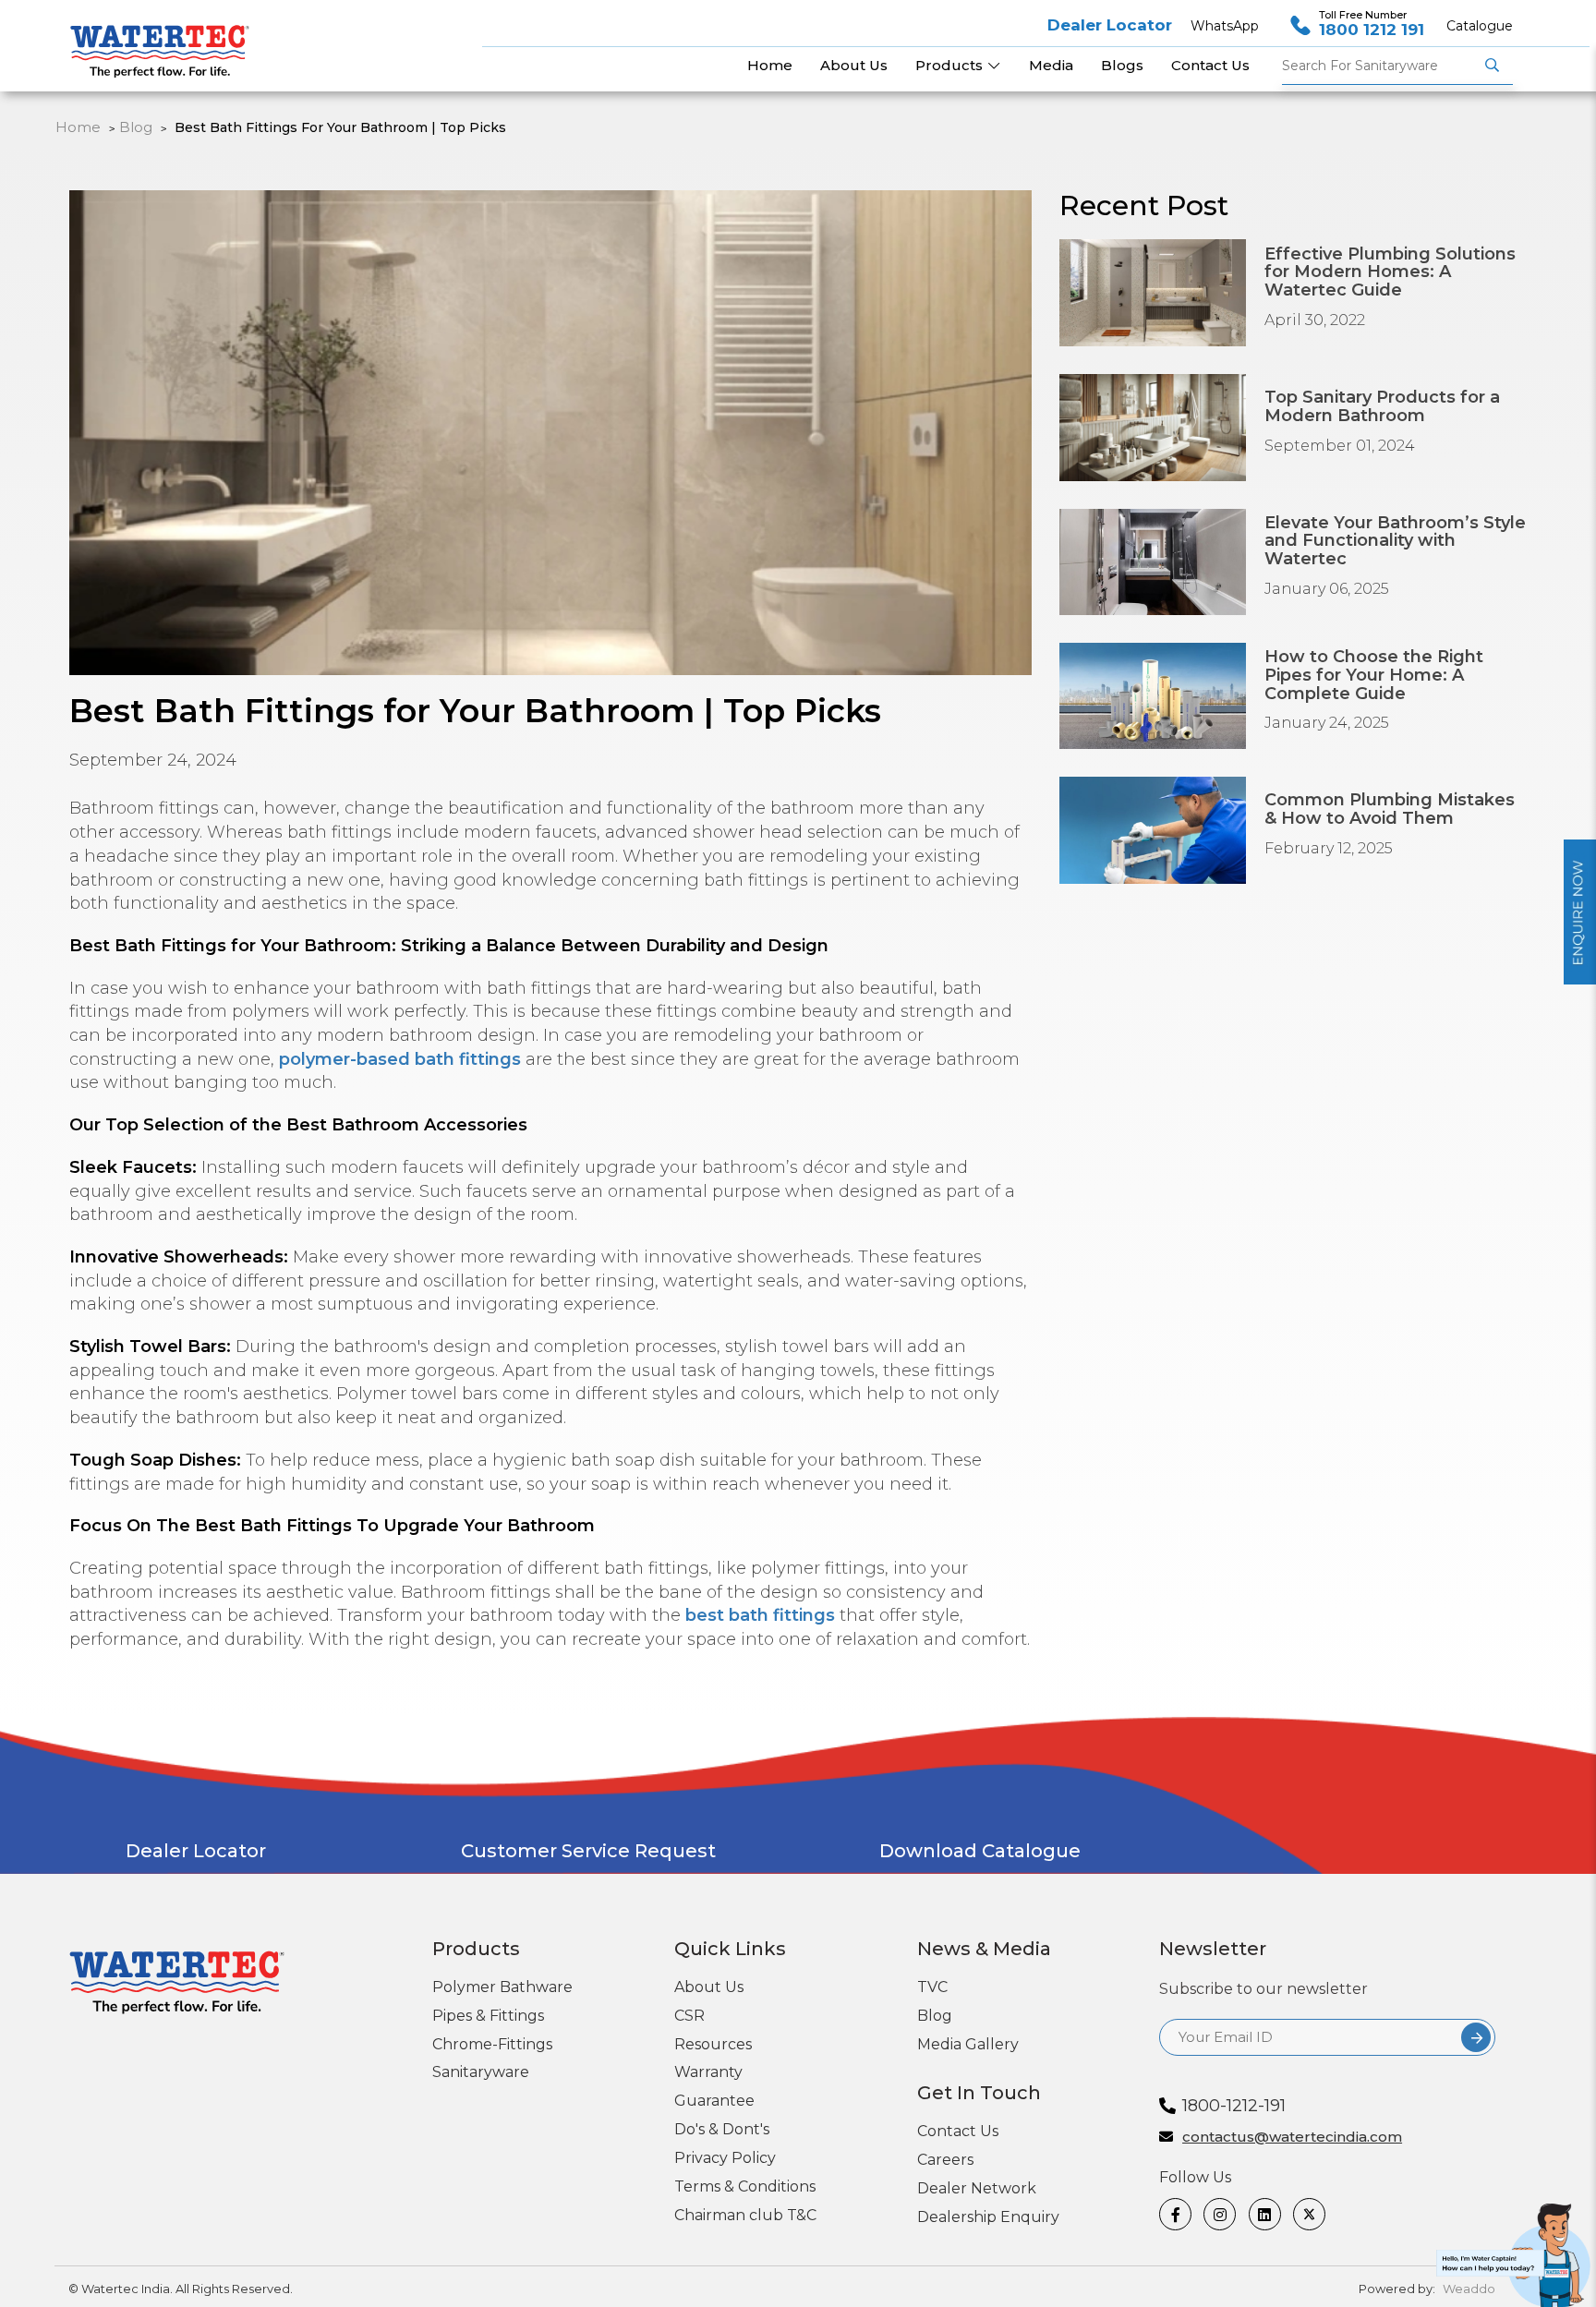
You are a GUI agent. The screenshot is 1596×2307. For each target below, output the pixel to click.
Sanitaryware (481, 2072)
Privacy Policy (725, 2158)
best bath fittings (760, 1615)
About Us (709, 1987)
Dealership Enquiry (988, 2217)
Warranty (708, 2072)
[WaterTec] (167, 42)
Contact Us (958, 2131)
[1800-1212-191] (1516, 2250)
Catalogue (1480, 26)
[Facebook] (1174, 2214)
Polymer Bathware (502, 1987)
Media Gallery (968, 2044)
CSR (689, 2016)
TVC (932, 1987)
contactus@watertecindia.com (1292, 2138)
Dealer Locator (1110, 25)
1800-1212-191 (1234, 2106)
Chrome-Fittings (492, 2044)
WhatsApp (1225, 26)
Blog (136, 127)
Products (951, 65)
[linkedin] (1264, 2214)
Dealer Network (977, 2188)
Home (78, 127)
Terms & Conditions (745, 2186)
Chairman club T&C (745, 2215)
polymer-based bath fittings (400, 1059)
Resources (713, 2044)
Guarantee (714, 2101)
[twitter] (1308, 2214)
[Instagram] (1219, 2214)
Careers (945, 2160)
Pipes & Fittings (488, 2016)
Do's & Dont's (722, 2129)
